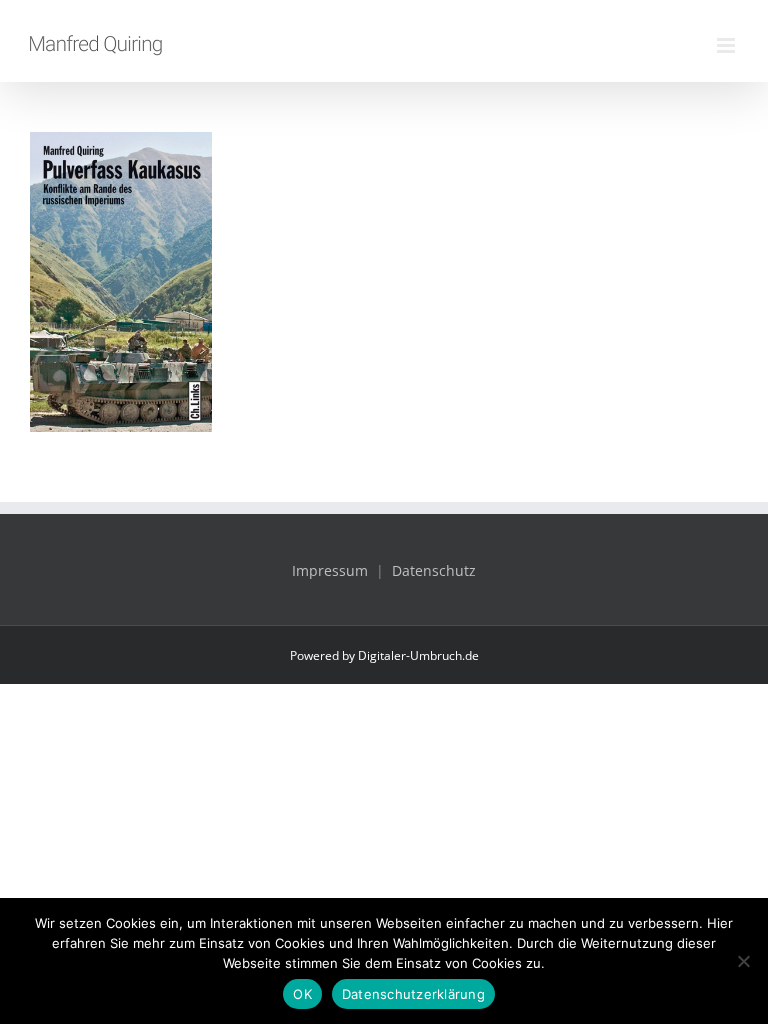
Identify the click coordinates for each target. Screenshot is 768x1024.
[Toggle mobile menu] (727, 45)
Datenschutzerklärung (413, 994)
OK (302, 994)
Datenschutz (434, 570)
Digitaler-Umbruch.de (418, 655)
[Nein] (743, 961)
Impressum (330, 570)
